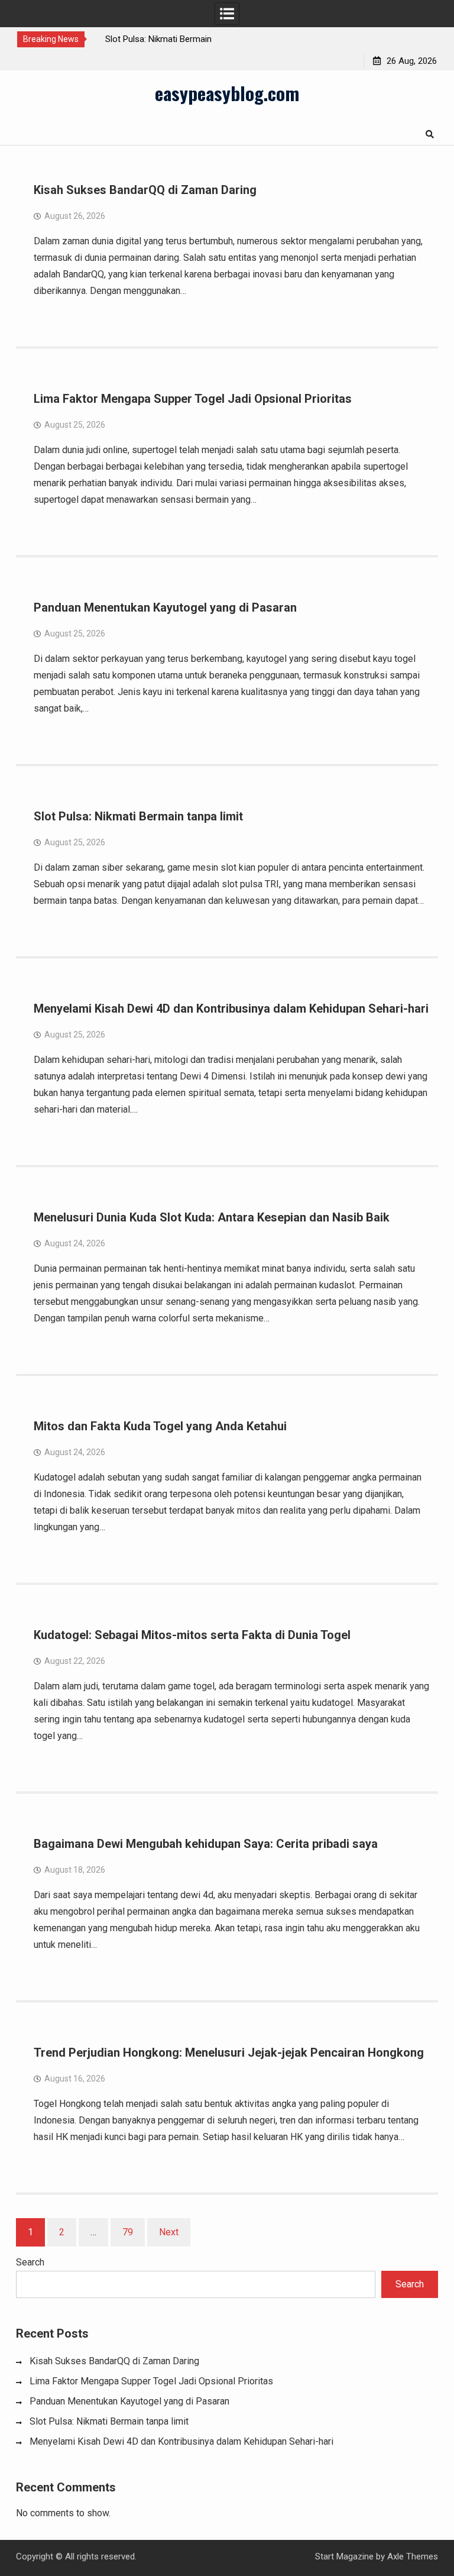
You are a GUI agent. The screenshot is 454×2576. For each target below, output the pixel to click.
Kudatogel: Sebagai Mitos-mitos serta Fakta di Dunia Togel (192, 1635)
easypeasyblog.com (227, 93)
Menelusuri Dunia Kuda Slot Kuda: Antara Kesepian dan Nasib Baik (212, 1217)
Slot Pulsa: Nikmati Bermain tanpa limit (138, 816)
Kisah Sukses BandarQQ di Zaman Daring (145, 190)
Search (30, 2262)
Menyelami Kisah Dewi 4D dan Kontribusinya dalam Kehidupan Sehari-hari (231, 1009)
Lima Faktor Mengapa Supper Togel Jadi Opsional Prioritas (193, 399)
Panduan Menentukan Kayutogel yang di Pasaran (165, 607)
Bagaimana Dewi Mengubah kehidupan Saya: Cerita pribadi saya (206, 1844)
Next (169, 2232)
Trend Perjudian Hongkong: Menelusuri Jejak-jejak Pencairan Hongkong (229, 2053)
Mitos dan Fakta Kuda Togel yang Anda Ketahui (160, 1426)
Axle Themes (413, 2556)
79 (128, 2232)
